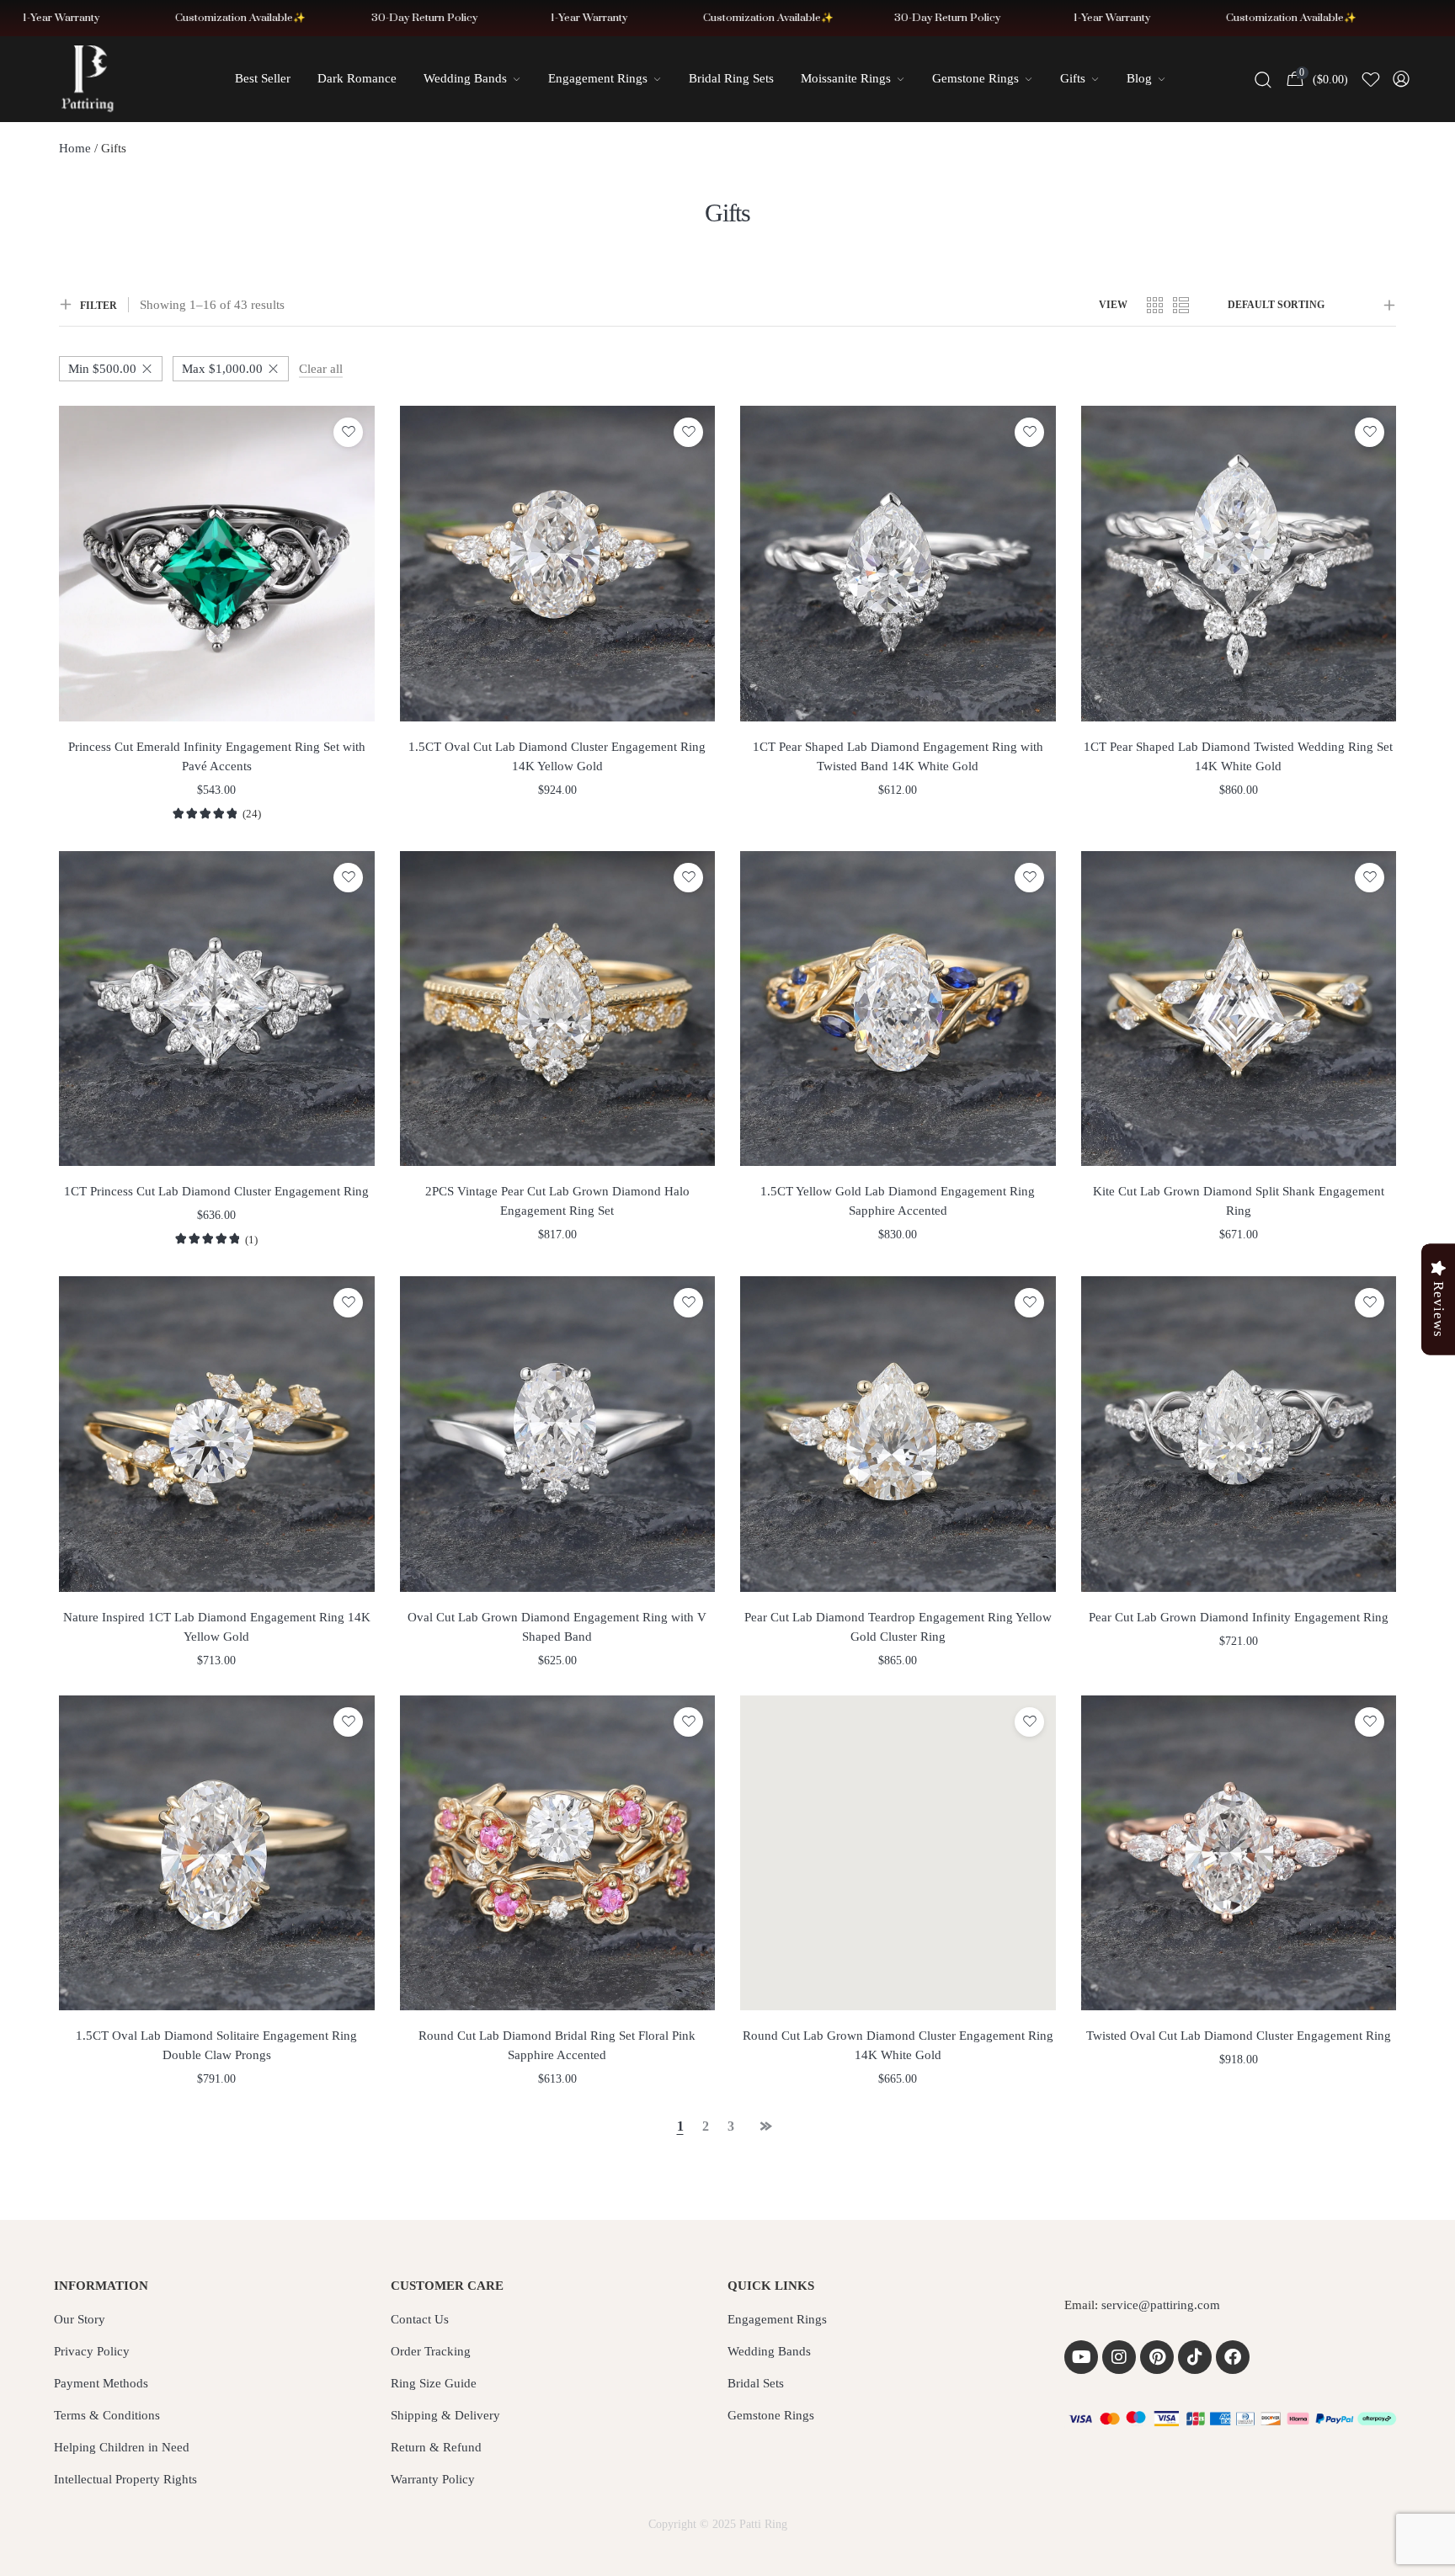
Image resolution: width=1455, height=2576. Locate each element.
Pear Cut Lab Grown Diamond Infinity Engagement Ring (1239, 1617)
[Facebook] (1233, 2357)
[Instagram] (1119, 2357)
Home (75, 148)
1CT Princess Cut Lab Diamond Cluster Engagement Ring (216, 1191)
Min (102, 369)
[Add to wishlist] (348, 432)
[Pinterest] (1157, 2357)
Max (222, 369)
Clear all (321, 369)
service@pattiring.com (1161, 2305)
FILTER (99, 306)
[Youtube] (1081, 2357)
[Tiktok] (1195, 2357)
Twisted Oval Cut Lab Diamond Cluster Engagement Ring (1239, 2036)
